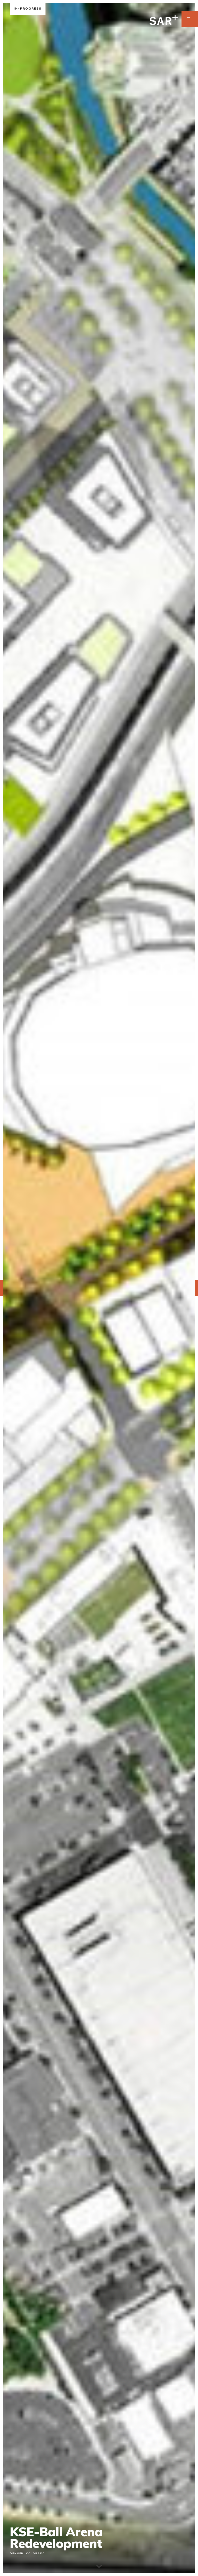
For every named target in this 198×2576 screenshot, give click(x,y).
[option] (99, 1288)
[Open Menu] (190, 19)
